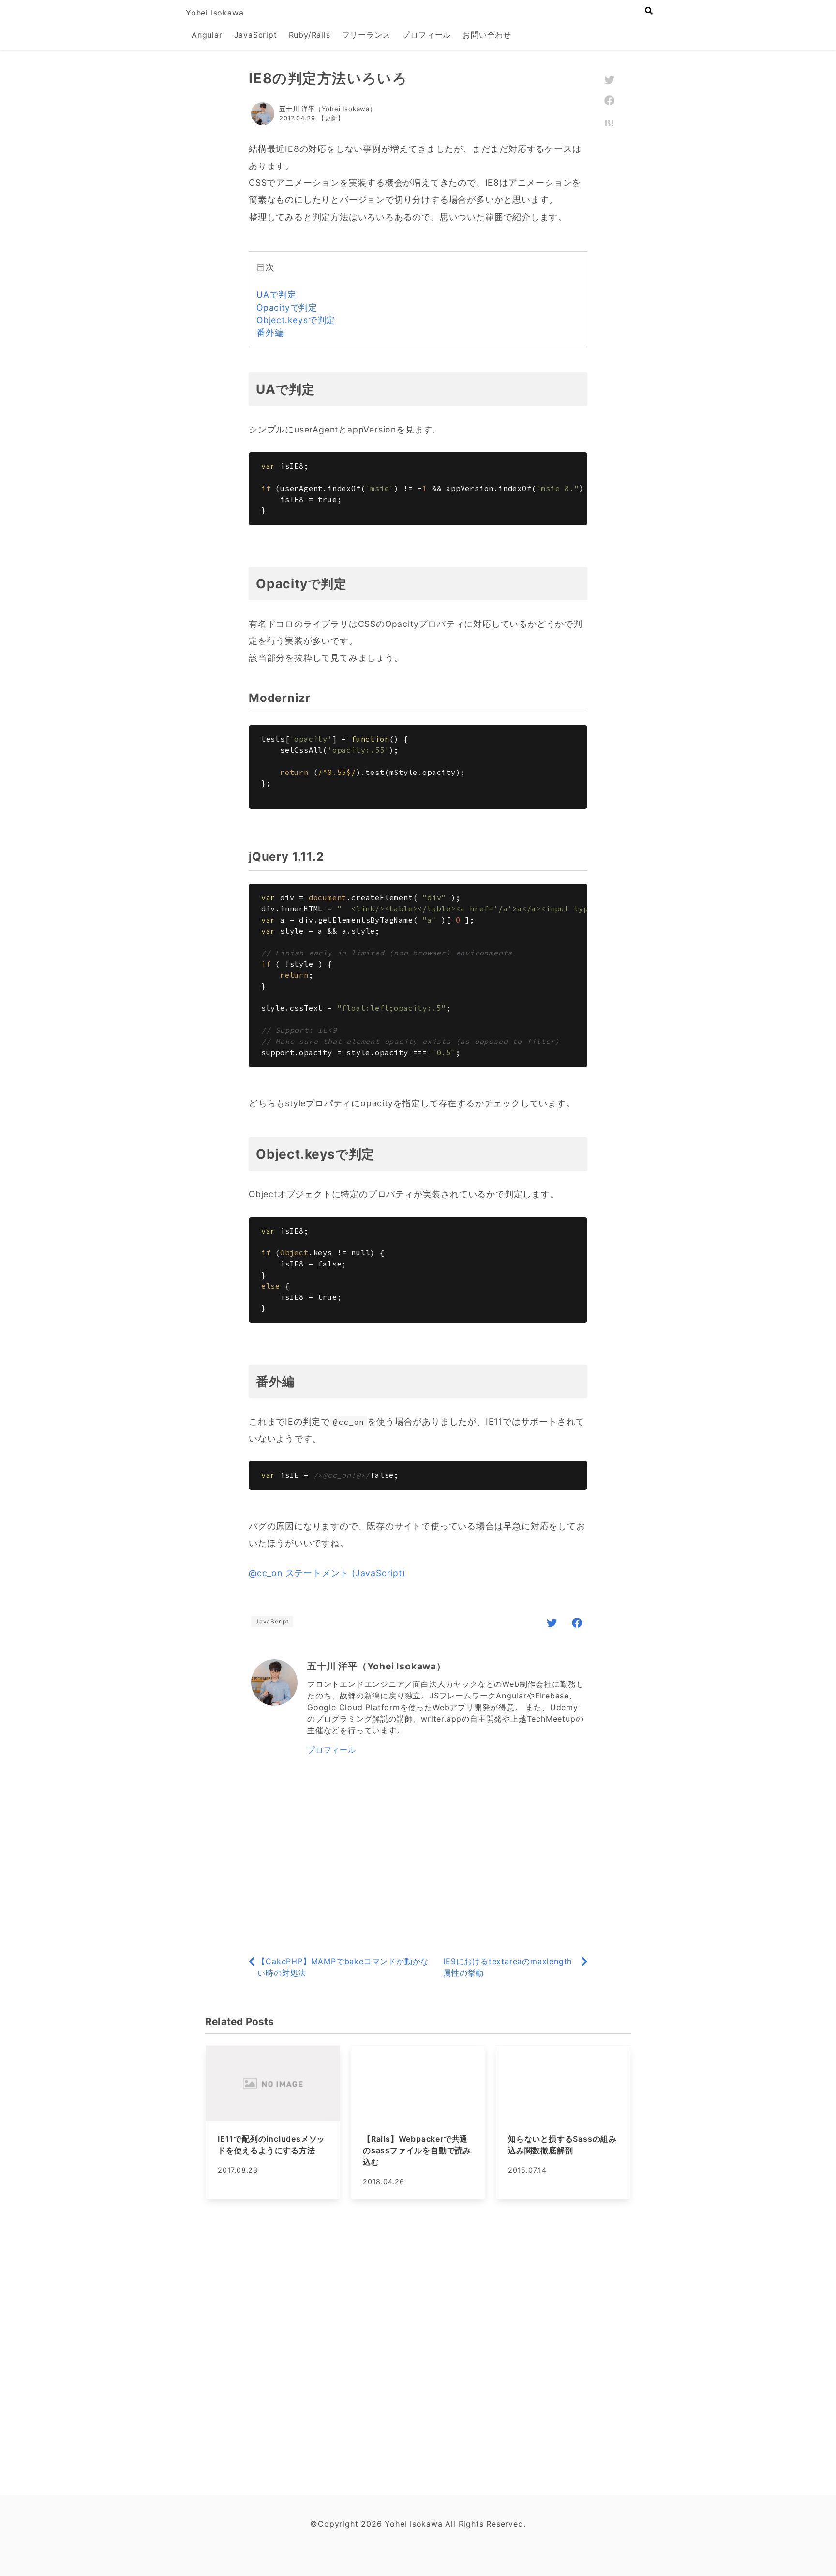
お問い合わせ (487, 35)
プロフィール (426, 35)
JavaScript (256, 35)
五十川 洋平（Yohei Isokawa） (328, 109)
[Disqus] (418, 2345)
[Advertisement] (418, 1857)
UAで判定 (276, 294)
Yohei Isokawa (215, 13)
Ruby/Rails (310, 35)
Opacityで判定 (287, 307)
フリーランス (366, 35)
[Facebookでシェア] (577, 1623)
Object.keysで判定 (296, 320)
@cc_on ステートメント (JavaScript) (327, 1573)
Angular (207, 35)
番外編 (270, 333)
